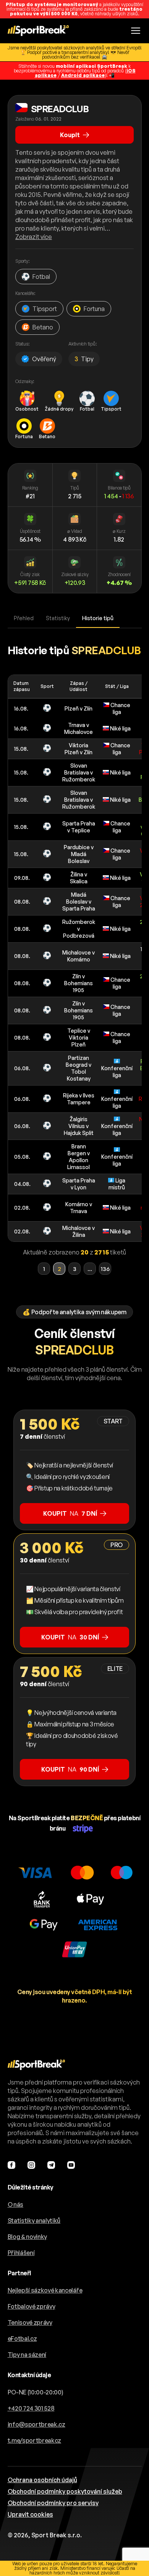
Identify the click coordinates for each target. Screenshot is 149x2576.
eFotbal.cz (22, 2339)
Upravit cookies (30, 2514)
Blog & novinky (28, 2237)
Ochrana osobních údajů (42, 2480)
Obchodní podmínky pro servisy (53, 2503)
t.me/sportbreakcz (35, 2440)
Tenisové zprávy (30, 2322)
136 (105, 1269)
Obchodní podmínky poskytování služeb (65, 2491)
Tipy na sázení (27, 2355)
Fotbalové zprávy (32, 2306)
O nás (15, 2204)
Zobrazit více (34, 237)
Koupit (70, 135)
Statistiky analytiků (34, 2221)
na (70, 1513)
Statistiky (58, 618)
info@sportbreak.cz (36, 2424)
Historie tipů (98, 618)
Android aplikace (83, 75)
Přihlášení (21, 2253)
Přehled (24, 618)
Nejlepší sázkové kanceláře (45, 2290)
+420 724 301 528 (31, 2408)
